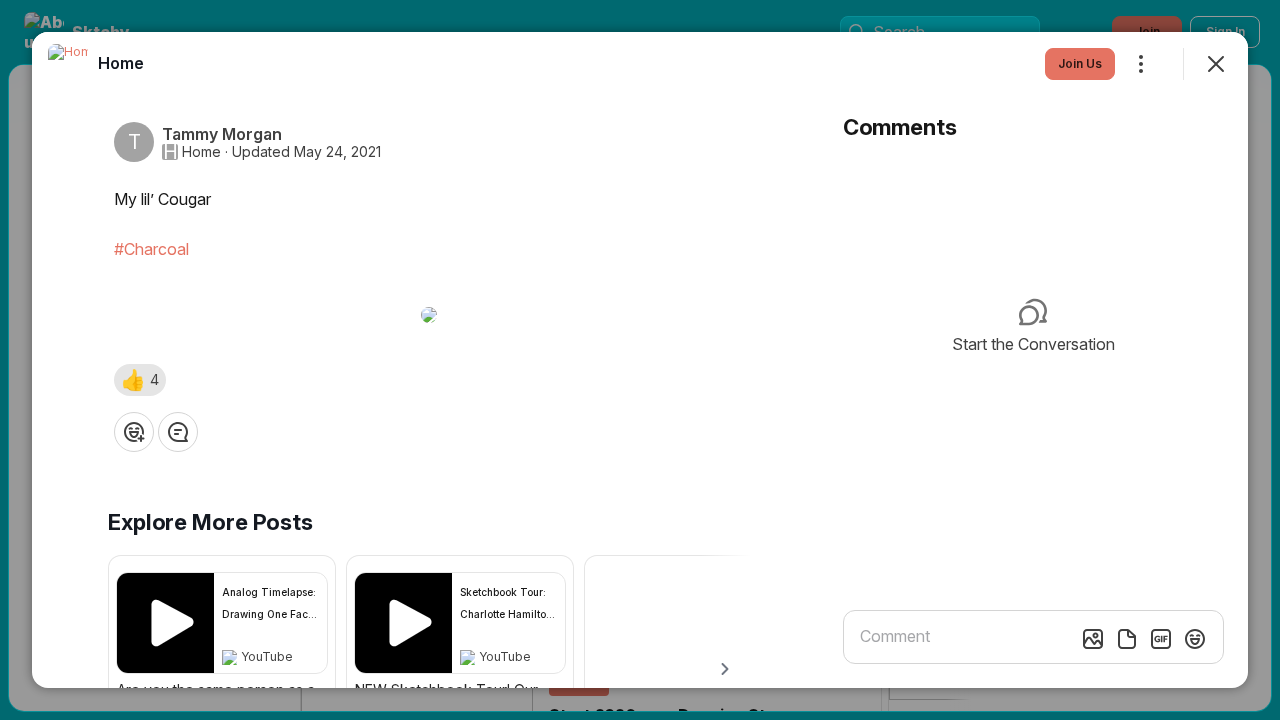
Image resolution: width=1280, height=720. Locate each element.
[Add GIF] (1161, 639)
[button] (140, 380)
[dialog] (640, 360)
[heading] (121, 63)
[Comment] (178, 432)
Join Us (1080, 63)
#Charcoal (151, 249)
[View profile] (68, 64)
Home (201, 152)
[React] (134, 432)
